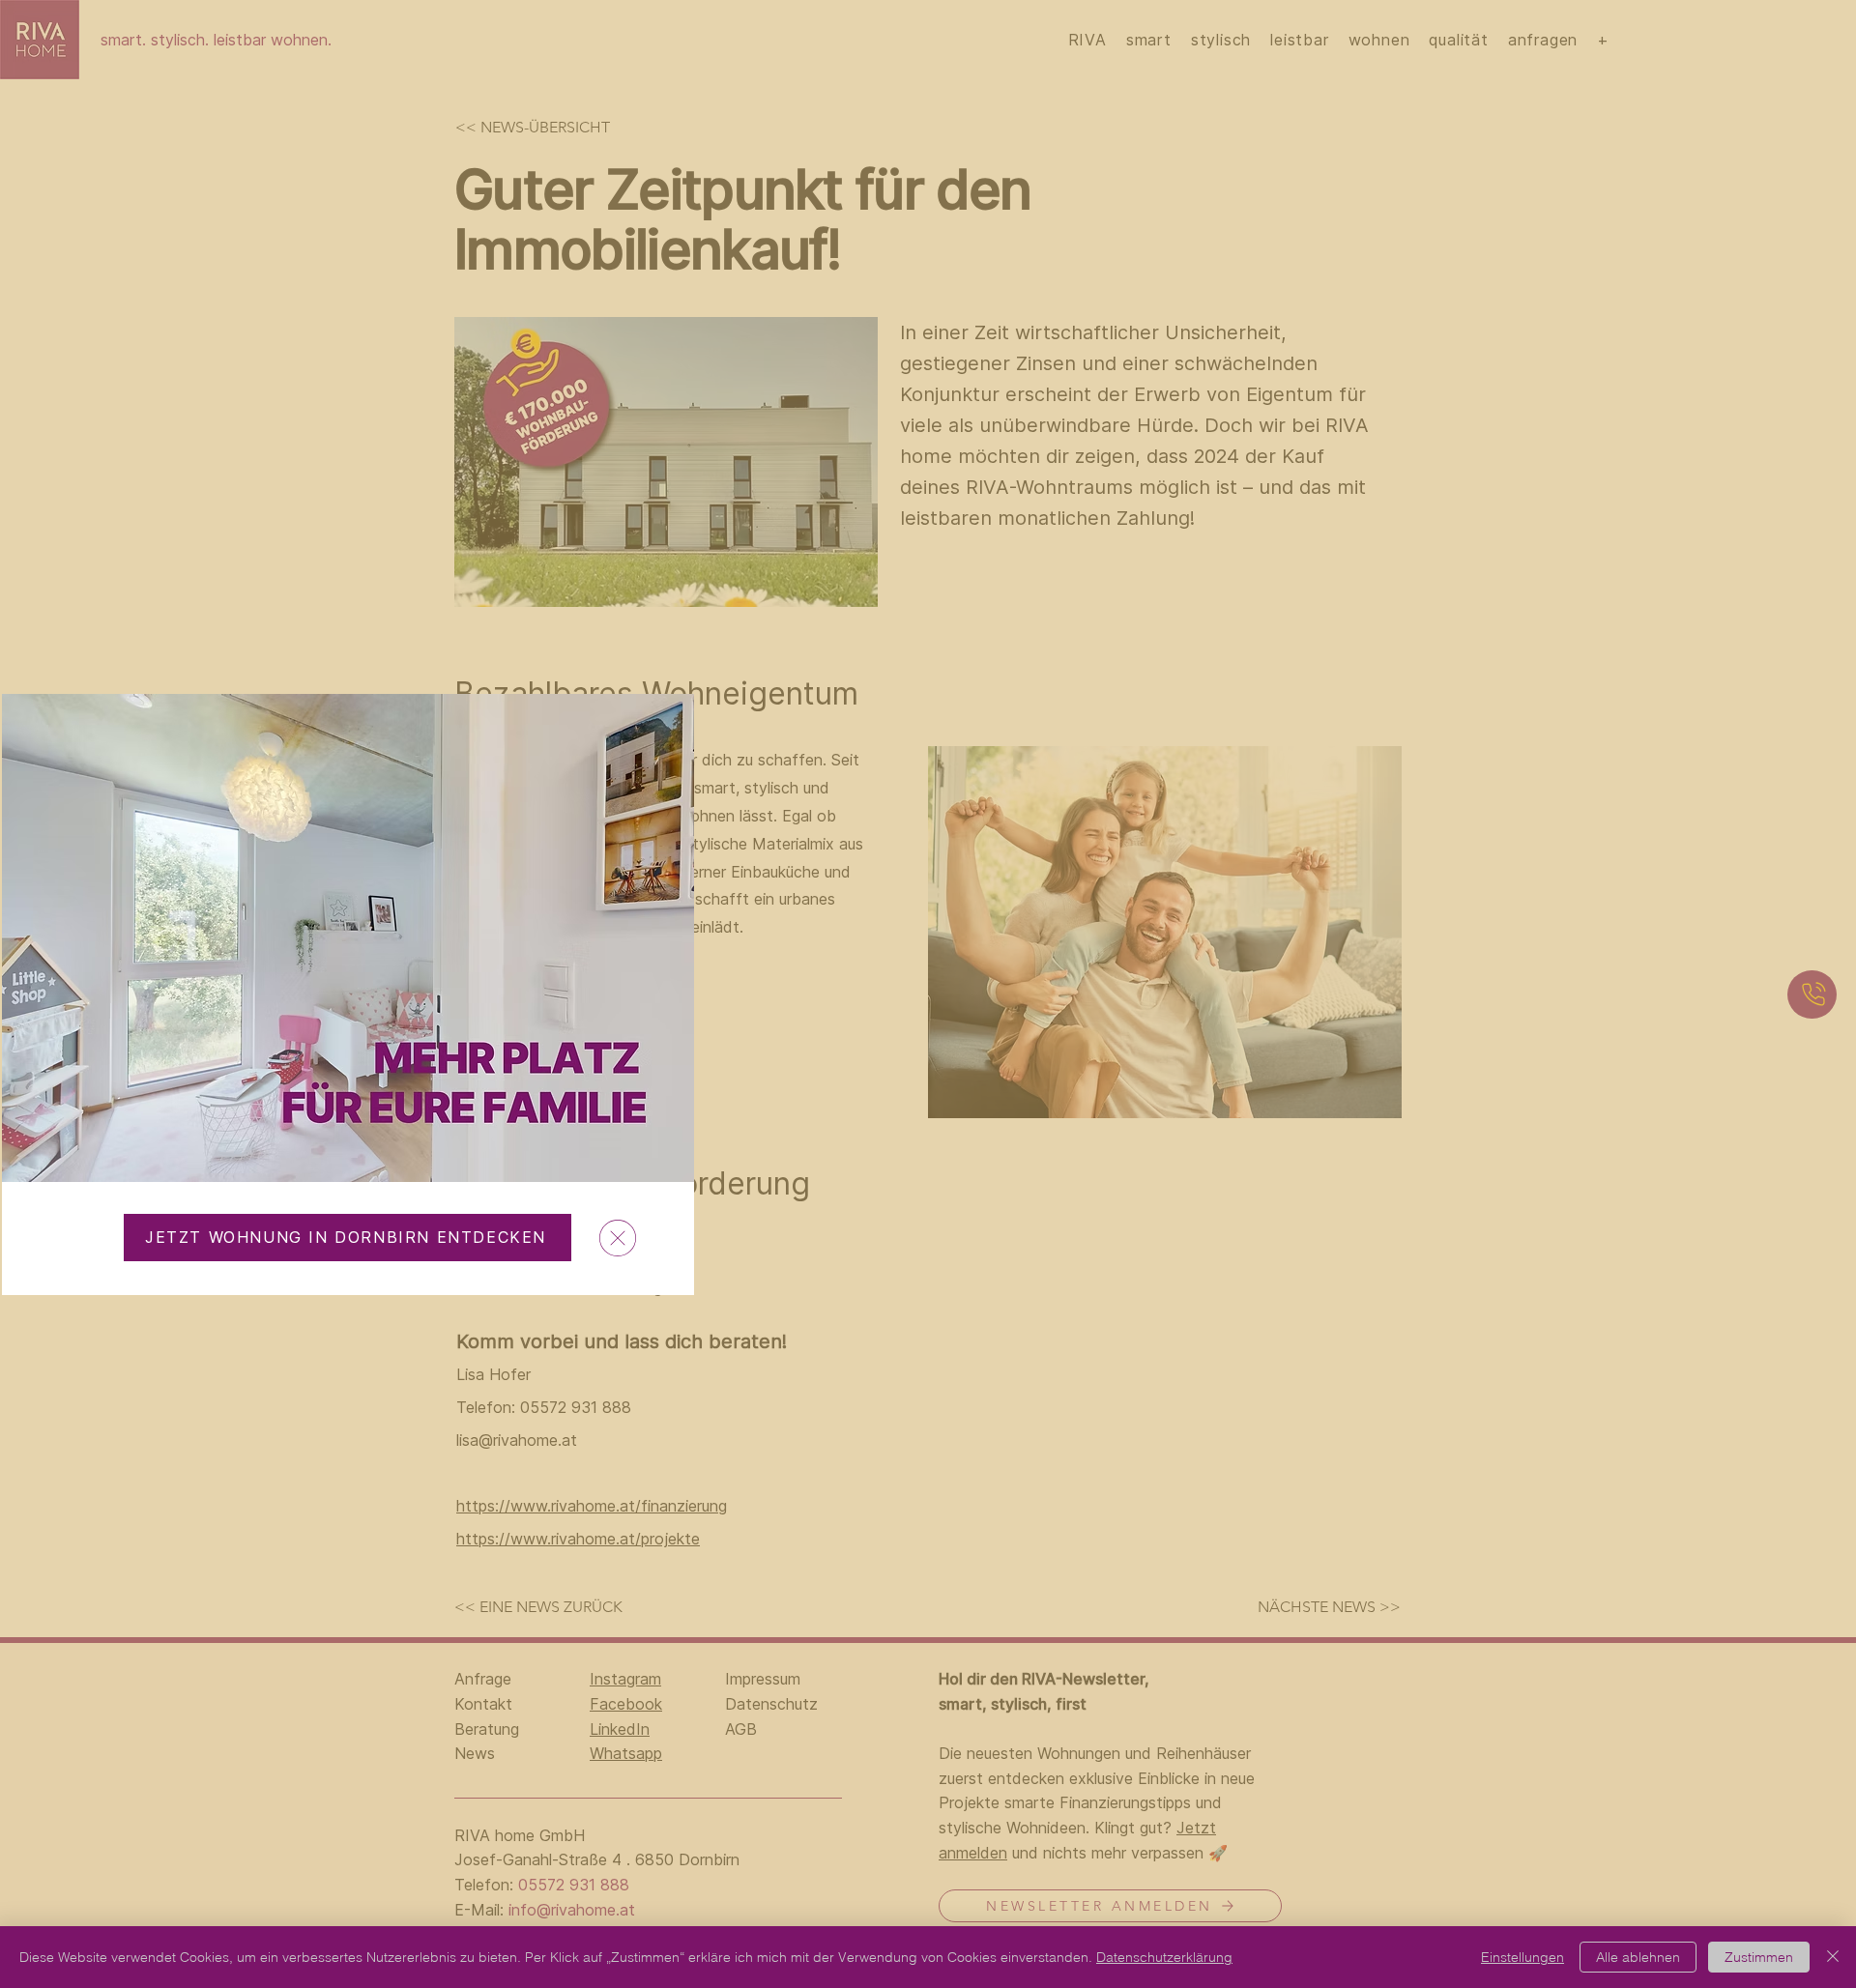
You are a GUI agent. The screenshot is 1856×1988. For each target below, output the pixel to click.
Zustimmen (1759, 1957)
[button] (618, 1238)
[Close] (1833, 1957)
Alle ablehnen (1638, 1957)
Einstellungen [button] (1522, 1957)
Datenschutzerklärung (1164, 1957)
